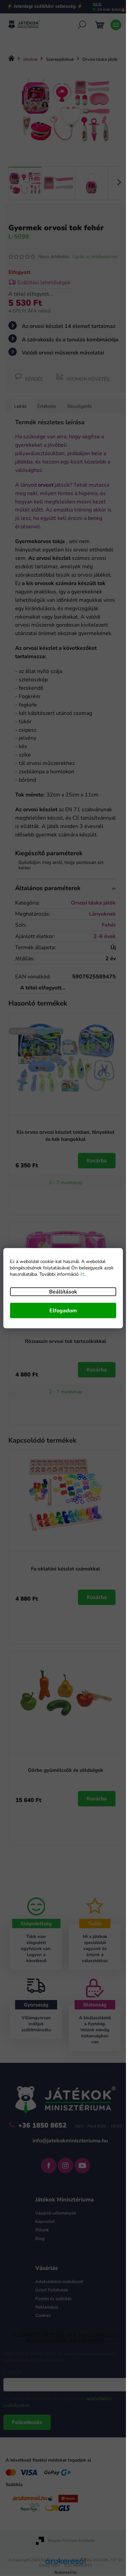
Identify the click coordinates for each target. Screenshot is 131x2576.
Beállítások (63, 1292)
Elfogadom (63, 1310)
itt (82, 1274)
